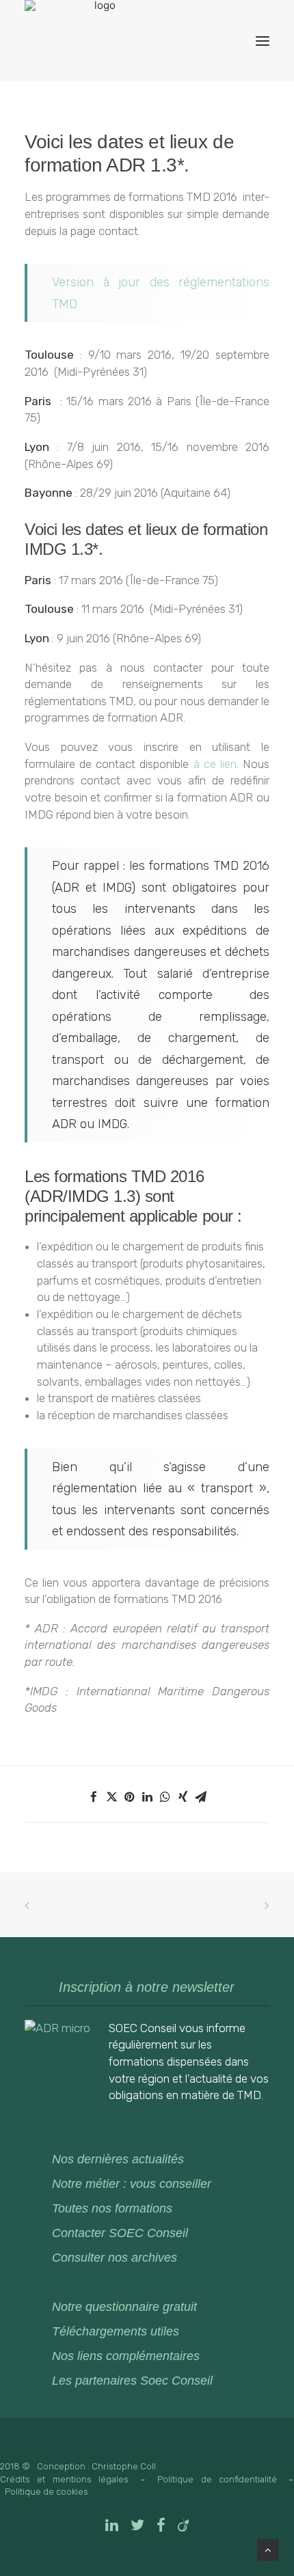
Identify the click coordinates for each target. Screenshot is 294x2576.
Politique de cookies (46, 2492)
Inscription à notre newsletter (147, 1987)
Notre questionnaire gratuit (124, 2307)
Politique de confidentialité (217, 2479)
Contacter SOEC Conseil (120, 2233)
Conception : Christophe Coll (96, 2466)
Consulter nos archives (115, 2258)
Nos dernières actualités (118, 2159)
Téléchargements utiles (116, 2331)
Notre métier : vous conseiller (132, 2184)
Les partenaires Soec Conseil (132, 2381)
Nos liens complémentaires (126, 2356)
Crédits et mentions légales (64, 2479)
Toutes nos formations (112, 2208)
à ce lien (215, 764)
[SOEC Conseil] (99, 41)
